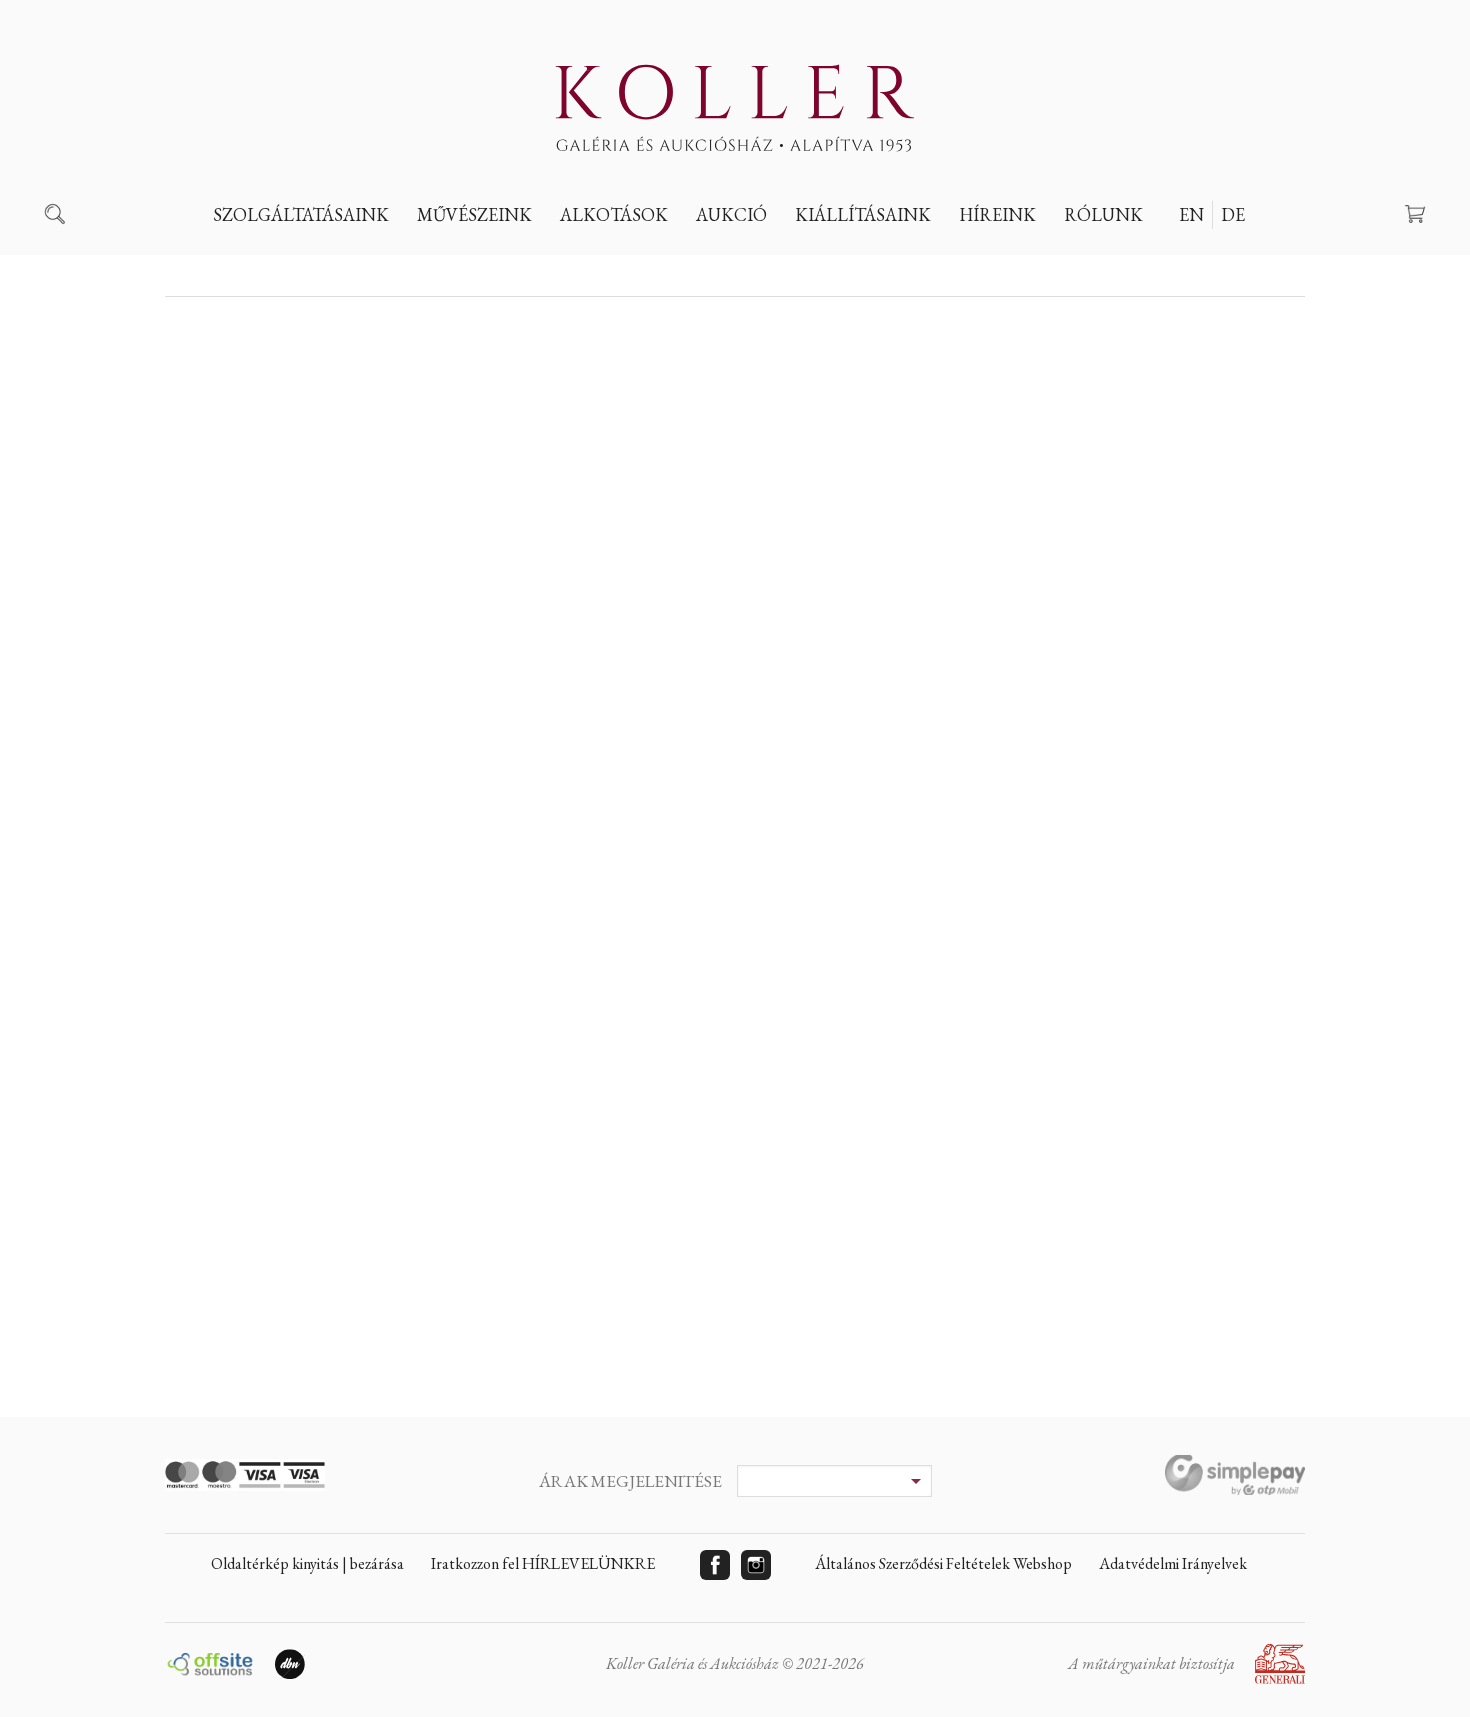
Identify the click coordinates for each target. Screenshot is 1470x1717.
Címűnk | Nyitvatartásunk (1181, 261)
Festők (459, 261)
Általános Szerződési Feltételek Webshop (943, 1563)
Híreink (997, 214)
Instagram (756, 1565)
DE (1233, 214)
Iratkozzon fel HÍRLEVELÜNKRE (543, 1563)
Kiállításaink (863, 214)
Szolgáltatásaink (301, 214)
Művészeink (474, 214)
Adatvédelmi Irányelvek (1173, 1563)
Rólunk (1103, 214)
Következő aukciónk (794, 261)
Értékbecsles (279, 261)
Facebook (715, 1565)
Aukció (731, 214)
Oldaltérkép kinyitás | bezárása (307, 1563)
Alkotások (614, 214)
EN (1191, 214)
